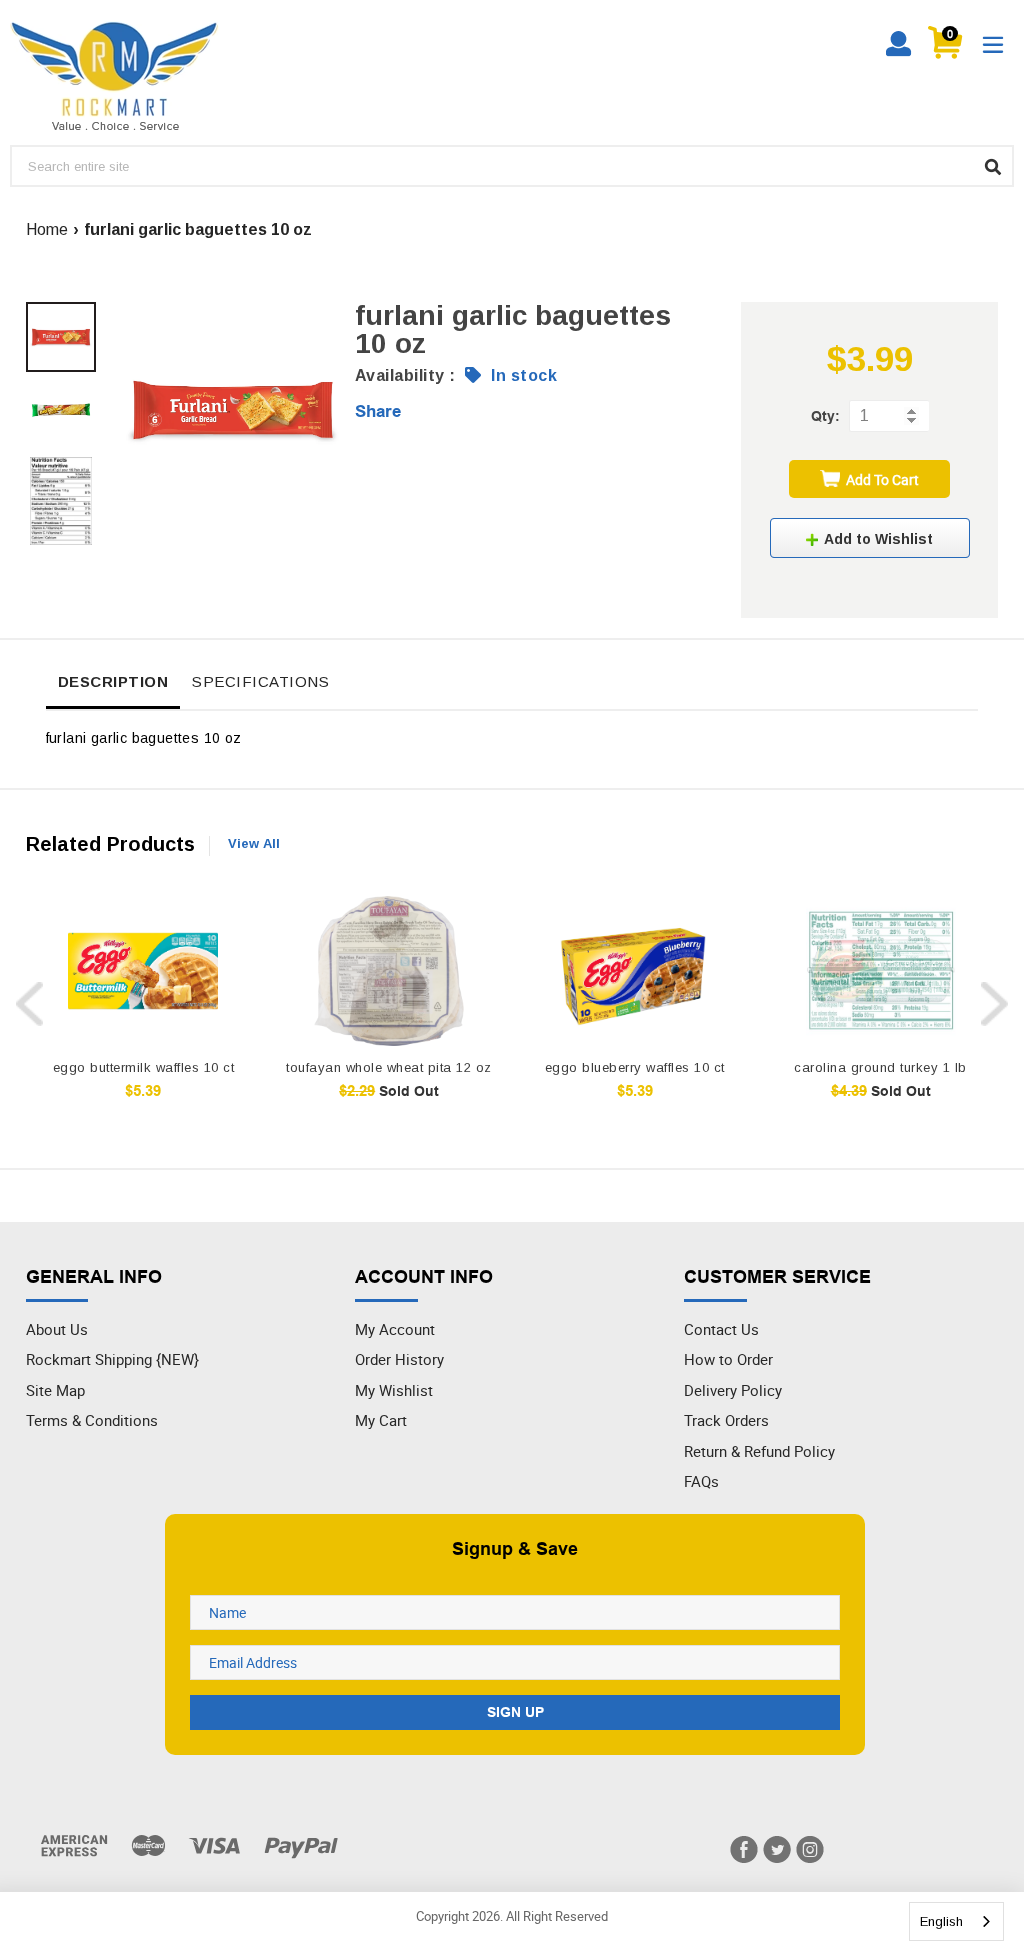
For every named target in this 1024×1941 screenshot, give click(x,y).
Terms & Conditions (92, 1420)
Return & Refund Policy (759, 1451)
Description (113, 681)
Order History (399, 1359)
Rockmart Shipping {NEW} (112, 1359)
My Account (395, 1329)
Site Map (55, 1390)
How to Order (728, 1359)
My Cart (381, 1420)
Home (47, 229)
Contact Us (721, 1329)
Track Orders (726, 1420)
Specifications (260, 681)
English (941, 1921)
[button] (870, 538)
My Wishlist (394, 1390)
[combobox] (956, 1921)
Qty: (825, 416)
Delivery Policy (733, 1390)
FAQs (701, 1481)
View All (254, 843)
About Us (57, 1329)
